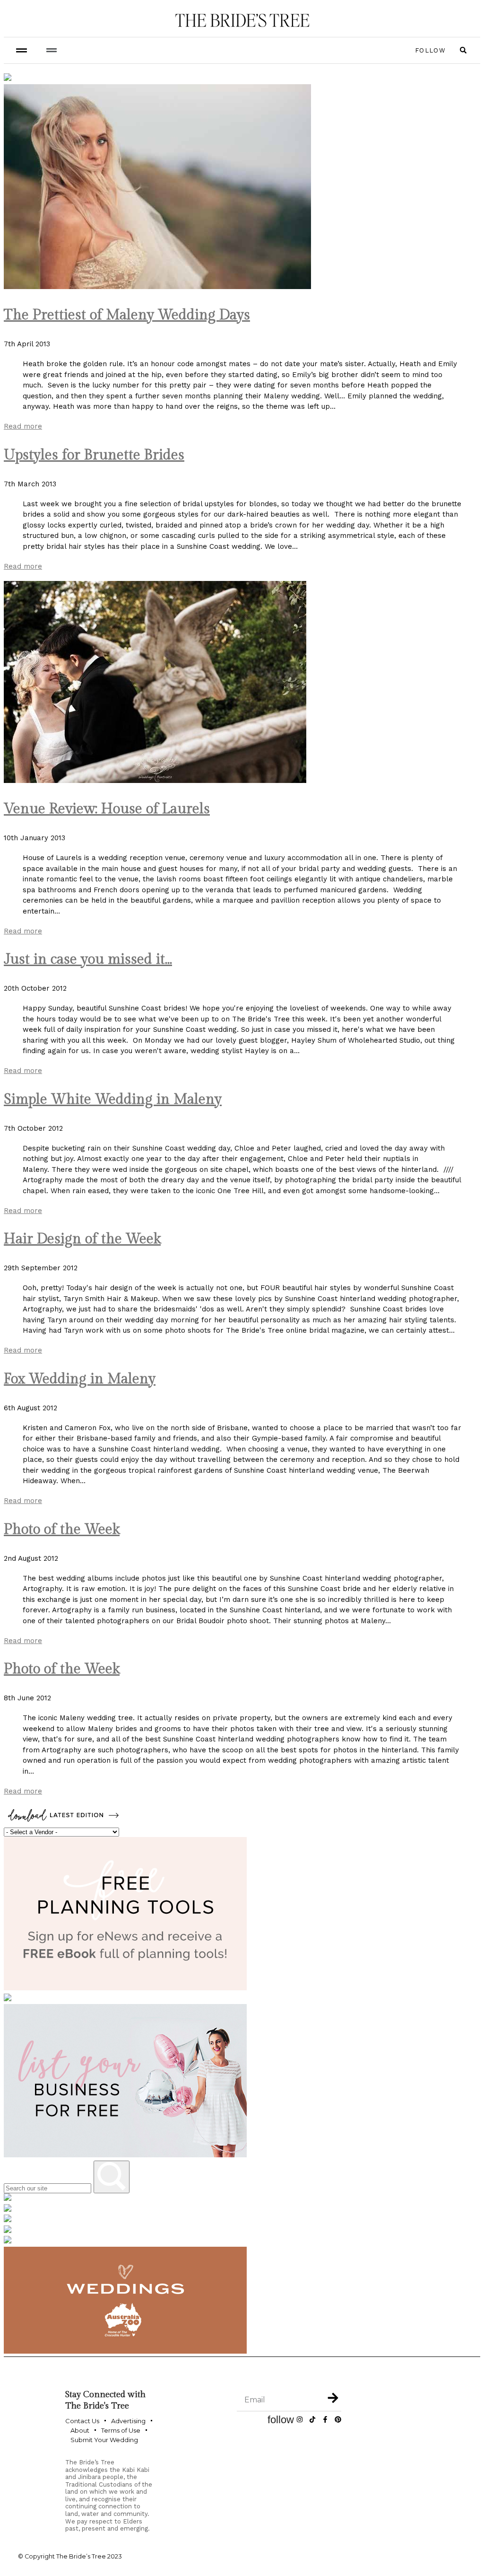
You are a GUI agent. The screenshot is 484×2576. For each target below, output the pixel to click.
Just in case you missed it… (88, 959)
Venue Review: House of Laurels (107, 809)
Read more (23, 426)
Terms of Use (121, 2430)
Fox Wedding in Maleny (80, 1379)
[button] (51, 50)
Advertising (128, 2421)
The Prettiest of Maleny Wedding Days (127, 315)
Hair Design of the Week (82, 1239)
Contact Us (82, 2421)
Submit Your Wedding (104, 2440)
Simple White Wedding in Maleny (113, 1099)
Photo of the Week (62, 1530)
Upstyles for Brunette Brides (94, 455)
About (80, 2430)
